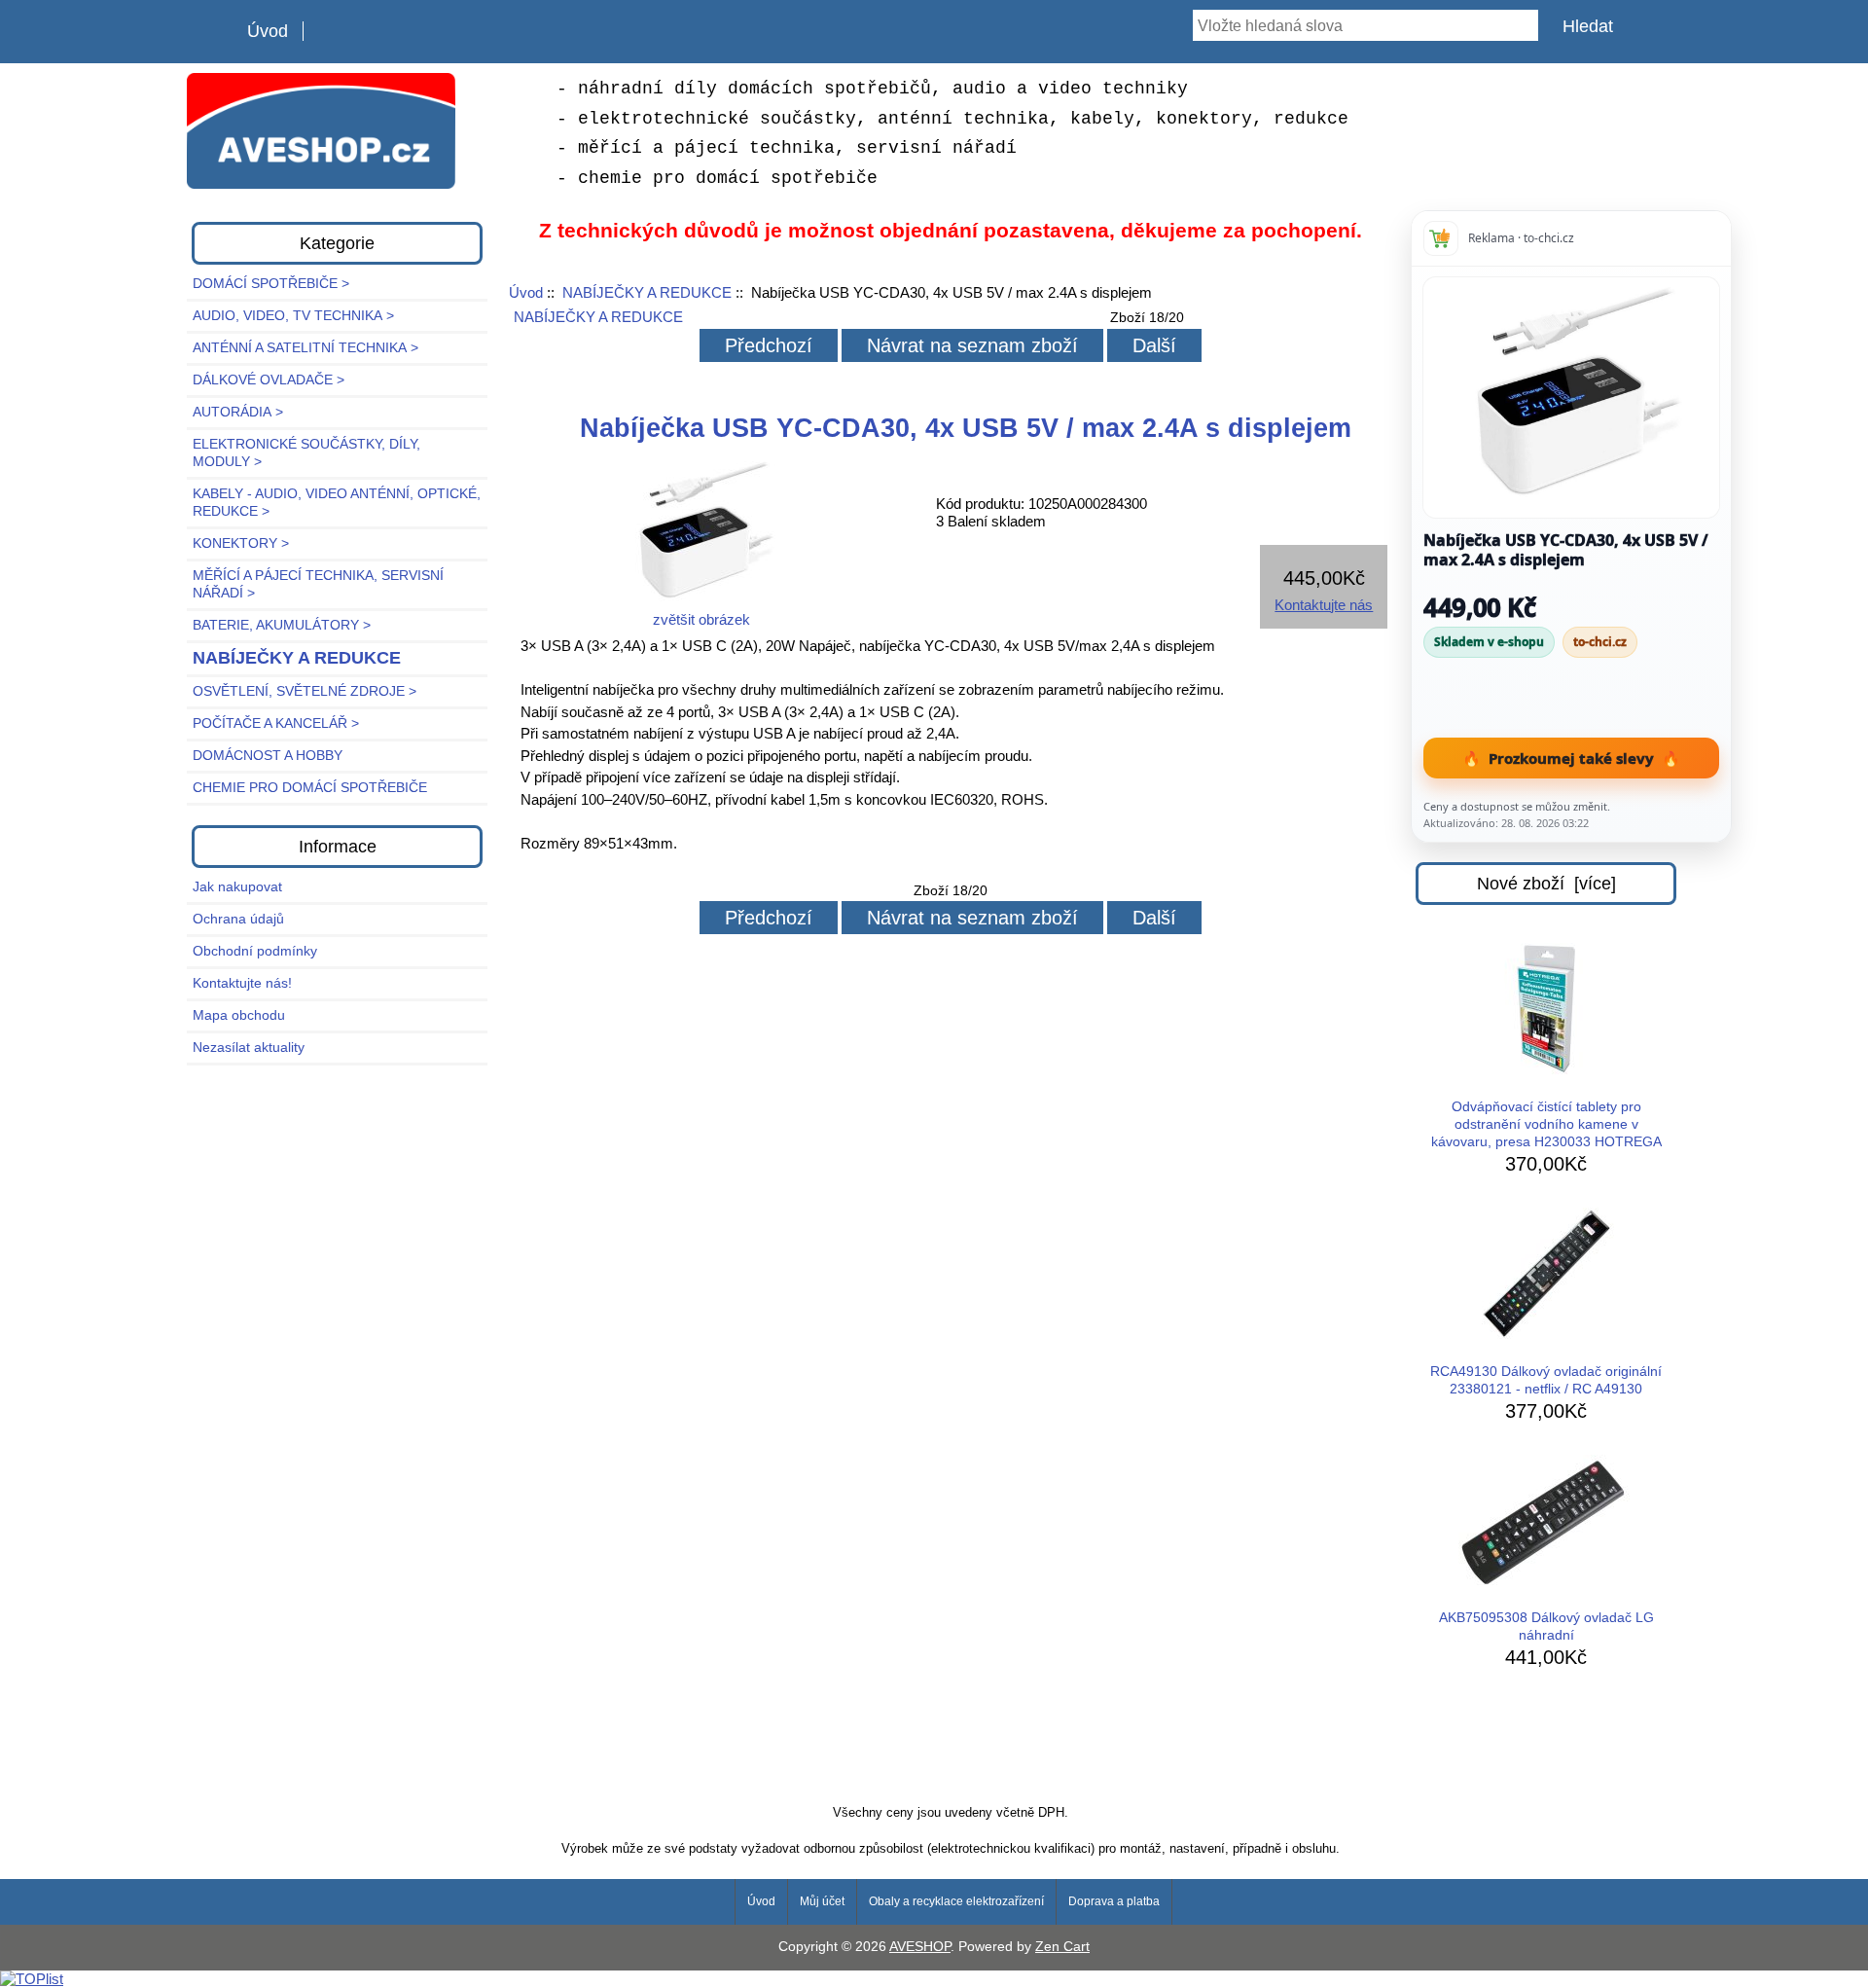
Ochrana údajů (238, 919)
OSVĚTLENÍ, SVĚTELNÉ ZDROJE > (305, 691)
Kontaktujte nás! (242, 983)
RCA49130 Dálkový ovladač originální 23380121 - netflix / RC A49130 (1546, 1380)
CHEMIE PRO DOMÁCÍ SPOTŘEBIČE (310, 788)
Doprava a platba (1114, 1901)
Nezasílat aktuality (249, 1048)
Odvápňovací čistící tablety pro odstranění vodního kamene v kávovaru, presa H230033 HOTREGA (1546, 1124)
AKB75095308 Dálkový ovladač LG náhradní (1546, 1627)
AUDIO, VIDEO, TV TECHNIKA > (293, 316)
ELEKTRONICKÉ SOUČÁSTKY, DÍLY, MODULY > (306, 453)
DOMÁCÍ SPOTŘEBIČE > (271, 284)
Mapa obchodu (239, 1015)
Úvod (268, 31)
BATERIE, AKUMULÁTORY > (282, 625)
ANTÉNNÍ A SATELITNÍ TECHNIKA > (305, 348)
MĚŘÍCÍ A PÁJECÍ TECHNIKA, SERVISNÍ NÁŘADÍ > (318, 584)
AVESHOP (920, 1947)
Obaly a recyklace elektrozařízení (956, 1901)
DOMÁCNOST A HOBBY (268, 756)
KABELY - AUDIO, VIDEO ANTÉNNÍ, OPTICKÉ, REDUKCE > (337, 503)
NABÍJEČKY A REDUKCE (647, 292)
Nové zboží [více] (1546, 884)
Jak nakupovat (237, 887)
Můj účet (822, 1901)
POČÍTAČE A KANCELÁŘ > (276, 723)
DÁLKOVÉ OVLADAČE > (269, 380)
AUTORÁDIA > (238, 412)
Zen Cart (1062, 1947)
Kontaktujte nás (1324, 605)
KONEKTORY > (241, 543)
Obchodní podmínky (255, 951)
